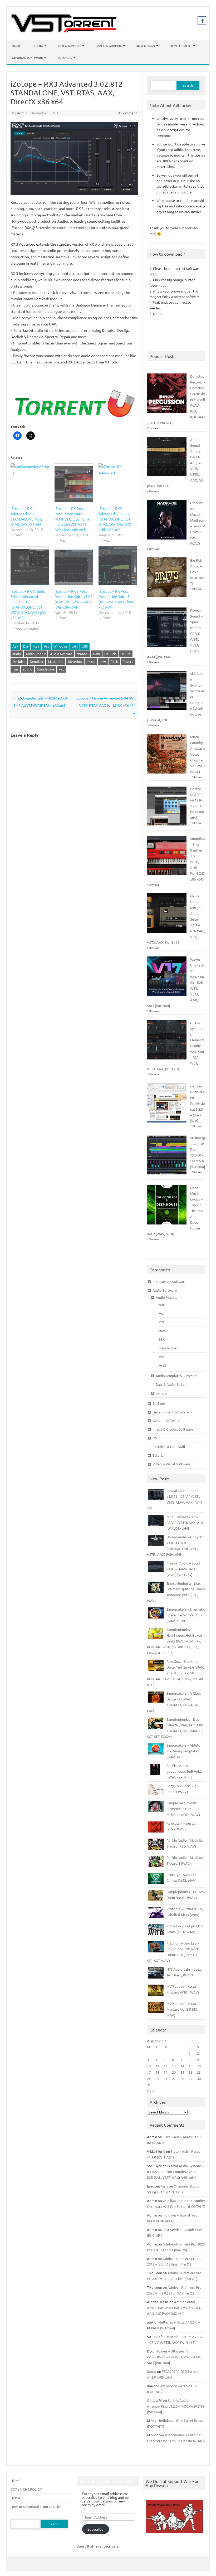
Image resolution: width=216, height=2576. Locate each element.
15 (190, 2066)
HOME (15, 2480)
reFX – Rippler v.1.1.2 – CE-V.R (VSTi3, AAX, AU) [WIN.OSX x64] (185, 1522)
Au (161, 1313)
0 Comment (127, 113)
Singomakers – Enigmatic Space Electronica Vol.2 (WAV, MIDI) (186, 1615)
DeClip (126, 654)
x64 (75, 646)
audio (17, 654)
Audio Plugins (166, 1297)
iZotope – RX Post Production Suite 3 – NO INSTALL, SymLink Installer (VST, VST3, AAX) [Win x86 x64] (72, 519)
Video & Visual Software (171, 1464)
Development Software (171, 1412)
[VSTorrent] (64, 31)
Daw (96, 654)
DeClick (110, 654)
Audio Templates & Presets (176, 1376)
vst (61, 669)
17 (149, 2072)
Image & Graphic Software (173, 1429)
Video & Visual (69, 46)
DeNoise (19, 661)
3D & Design (146, 46)
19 (165, 2072)
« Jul (151, 2090)
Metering (75, 661)
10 (149, 2066)
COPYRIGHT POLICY (26, 2489)
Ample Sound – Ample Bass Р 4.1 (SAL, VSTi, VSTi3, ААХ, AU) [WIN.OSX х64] (174, 2308)
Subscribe (95, 2529)
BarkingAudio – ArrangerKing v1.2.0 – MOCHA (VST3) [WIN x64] (175, 2406)
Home (16, 46)
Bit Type (159, 1403)
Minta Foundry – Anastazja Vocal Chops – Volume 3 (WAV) (198, 754)
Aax (15, 646)
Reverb (128, 661)
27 (174, 2079)
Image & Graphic (109, 46)
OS (155, 1438)
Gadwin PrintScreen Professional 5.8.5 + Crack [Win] (198, 1103)
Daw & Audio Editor (171, 1384)
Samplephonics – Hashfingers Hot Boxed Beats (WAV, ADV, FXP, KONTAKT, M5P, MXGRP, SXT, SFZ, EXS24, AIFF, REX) (175, 1641)
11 (157, 2066)
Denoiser (37, 661)
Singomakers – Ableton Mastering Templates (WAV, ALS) (184, 1751)
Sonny (152, 2371)
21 (182, 2072)
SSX (162, 1339)
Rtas (36, 646)
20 (174, 2072)
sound (28, 669)
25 (157, 2079)
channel (83, 654)
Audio (38, 46)
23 (199, 2072)
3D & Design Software (169, 1282)
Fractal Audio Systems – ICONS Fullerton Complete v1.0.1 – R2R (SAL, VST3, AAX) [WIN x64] (175, 2172)
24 (149, 2079)
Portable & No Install (169, 1447)
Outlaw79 (154, 2400)
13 (174, 2066)
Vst (46, 646)
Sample (161, 1393)
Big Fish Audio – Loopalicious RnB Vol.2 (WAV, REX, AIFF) (184, 1771)
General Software (27, 57)
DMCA (15, 2498)
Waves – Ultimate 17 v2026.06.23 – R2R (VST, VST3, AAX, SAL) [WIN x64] (174, 2357)
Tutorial (65, 57)
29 (190, 2079)
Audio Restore (61, 654)
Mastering (56, 661)
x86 (85, 646)
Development (181, 46)
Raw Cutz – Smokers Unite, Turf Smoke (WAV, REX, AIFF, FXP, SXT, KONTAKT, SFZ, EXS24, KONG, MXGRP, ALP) (176, 1673)
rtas (15, 669)
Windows (61, 646)
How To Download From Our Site (36, 2507)
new (103, 661)
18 (157, 2072)
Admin (22, 113)
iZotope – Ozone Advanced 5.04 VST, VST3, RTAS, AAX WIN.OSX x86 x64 (105, 705)
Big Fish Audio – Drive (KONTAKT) (197, 572)
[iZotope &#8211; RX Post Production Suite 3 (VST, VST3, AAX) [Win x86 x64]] (118, 566)
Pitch (114, 661)
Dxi (25, 646)
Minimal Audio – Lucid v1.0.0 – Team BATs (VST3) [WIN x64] (183, 1569)
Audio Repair (36, 654)
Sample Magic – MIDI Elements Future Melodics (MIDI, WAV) (183, 1809)
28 (182, 2079)
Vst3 (162, 1365)
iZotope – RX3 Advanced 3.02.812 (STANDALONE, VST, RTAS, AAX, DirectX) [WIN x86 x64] (115, 519)
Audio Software (165, 1290)
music (91, 661)
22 (190, 2072)
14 (182, 2066)
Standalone (46, 669)
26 (165, 2079)
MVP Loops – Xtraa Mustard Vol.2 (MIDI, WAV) (182, 2009)
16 (199, 2066)
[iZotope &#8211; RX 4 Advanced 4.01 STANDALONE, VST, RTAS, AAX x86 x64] (30, 483)
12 (165, 2066)
